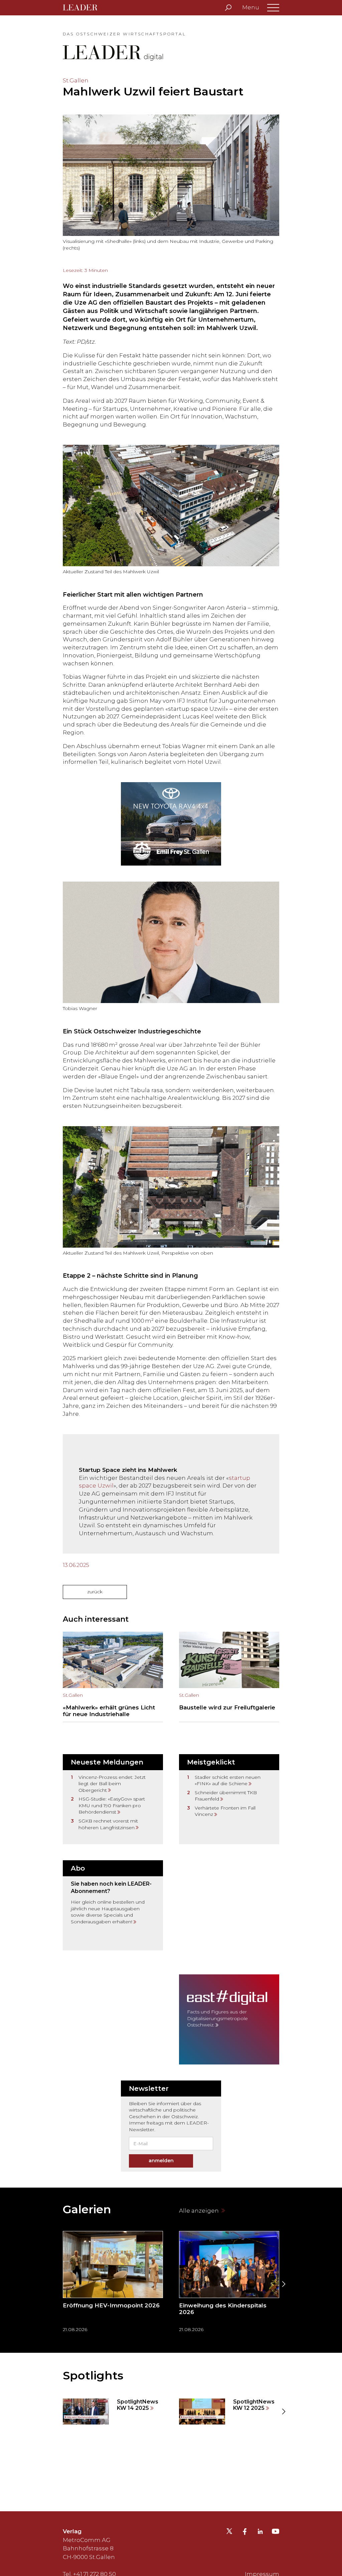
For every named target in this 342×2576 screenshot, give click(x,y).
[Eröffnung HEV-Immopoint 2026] (113, 2284)
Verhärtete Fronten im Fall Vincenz (225, 1811)
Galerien (87, 2209)
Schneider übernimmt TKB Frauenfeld (226, 1796)
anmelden (161, 2161)
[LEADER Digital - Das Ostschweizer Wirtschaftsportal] (85, 8)
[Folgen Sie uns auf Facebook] (245, 2532)
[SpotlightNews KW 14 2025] (113, 2411)
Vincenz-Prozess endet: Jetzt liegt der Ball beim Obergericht (112, 1784)
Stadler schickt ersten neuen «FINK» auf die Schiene (228, 1781)
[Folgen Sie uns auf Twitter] (229, 2533)
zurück (95, 1592)
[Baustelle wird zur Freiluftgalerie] (229, 1677)
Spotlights (93, 2375)
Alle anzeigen (200, 2211)
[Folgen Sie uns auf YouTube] (276, 2533)
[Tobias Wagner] (171, 942)
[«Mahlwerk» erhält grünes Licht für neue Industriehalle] (113, 1677)
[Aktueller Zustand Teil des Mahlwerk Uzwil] (171, 506)
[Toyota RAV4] (171, 824)
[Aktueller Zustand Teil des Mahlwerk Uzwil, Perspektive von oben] (171, 1187)
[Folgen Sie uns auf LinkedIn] (260, 2532)
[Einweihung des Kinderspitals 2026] (229, 2284)
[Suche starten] (228, 8)
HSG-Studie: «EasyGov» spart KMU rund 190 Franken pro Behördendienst (112, 1805)
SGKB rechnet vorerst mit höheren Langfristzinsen (108, 1824)
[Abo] (113, 1905)
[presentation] (59, 2284)
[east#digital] (229, 2019)
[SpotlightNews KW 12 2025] (229, 2411)
